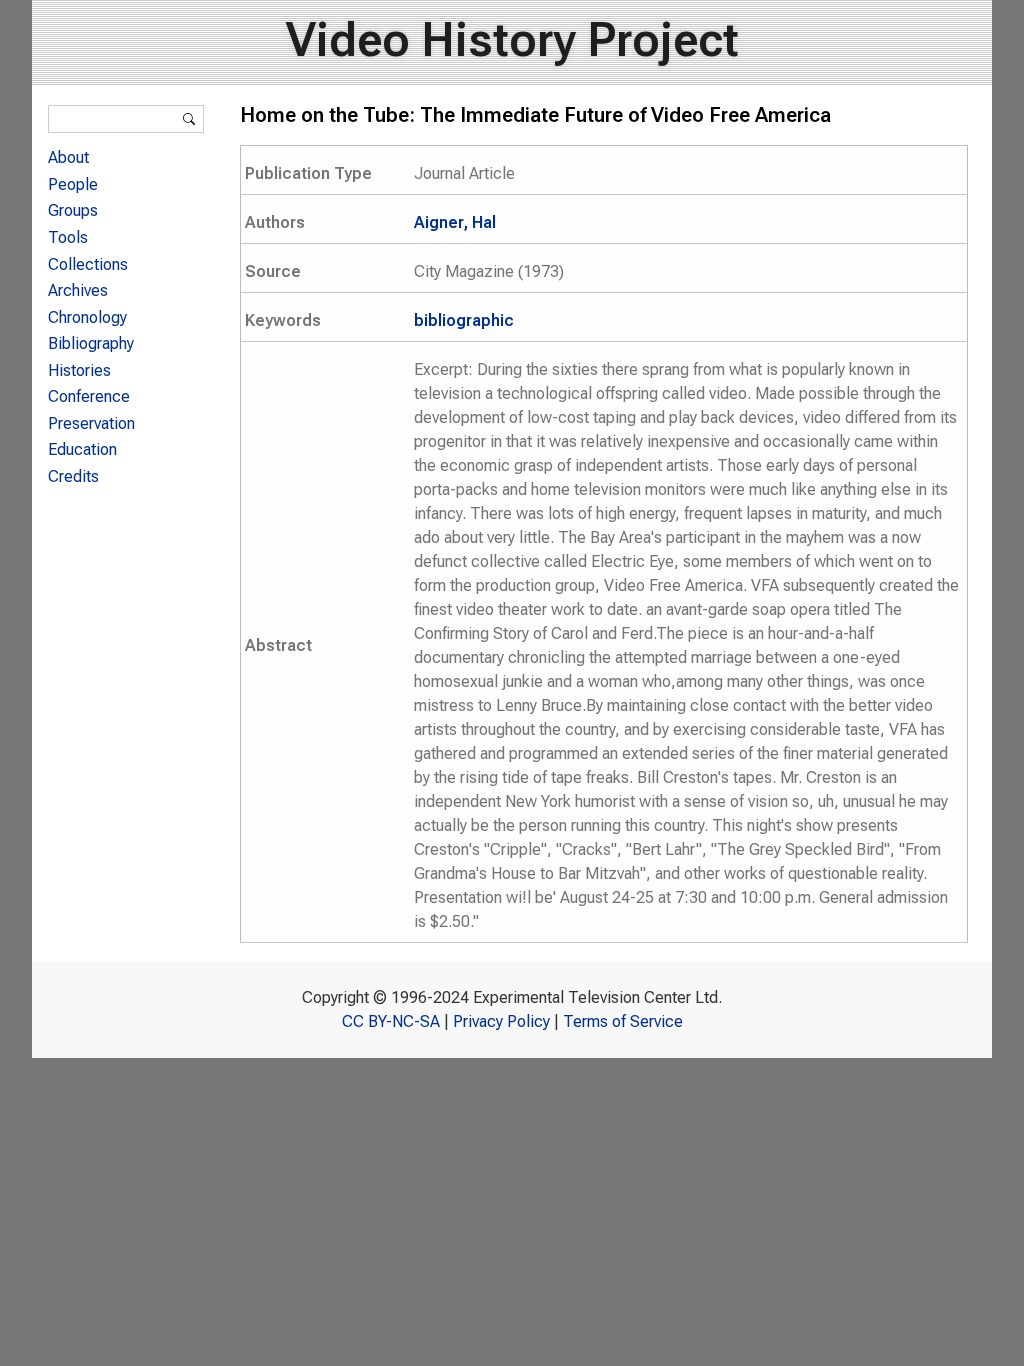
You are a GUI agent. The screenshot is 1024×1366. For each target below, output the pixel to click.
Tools (68, 237)
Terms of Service (623, 1021)
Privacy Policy (501, 1021)
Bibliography (91, 343)
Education (82, 449)
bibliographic (464, 320)
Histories (79, 370)
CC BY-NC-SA (391, 1021)
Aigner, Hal (455, 222)
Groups (73, 210)
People (73, 184)
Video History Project (512, 40)
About (68, 157)
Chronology (87, 317)
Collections (88, 264)
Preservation (91, 423)
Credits (73, 476)
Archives (78, 290)
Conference (89, 396)
